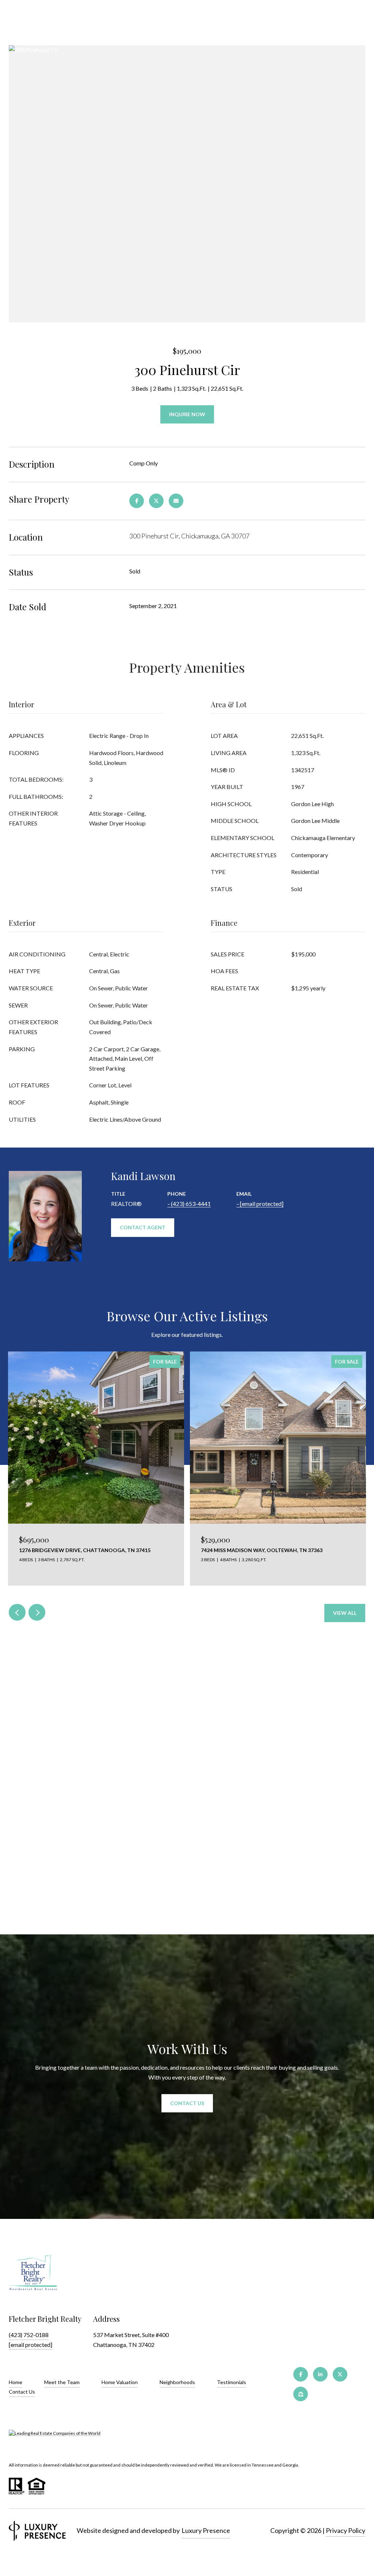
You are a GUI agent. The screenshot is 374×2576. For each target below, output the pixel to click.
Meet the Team (62, 2382)
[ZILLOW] (301, 2394)
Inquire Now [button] (187, 414)
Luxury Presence (206, 2530)
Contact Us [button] (187, 2103)
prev (17, 1612)
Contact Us (22, 2392)
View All (345, 1613)
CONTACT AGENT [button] (143, 1227)
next (37, 1612)
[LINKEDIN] (320, 2374)
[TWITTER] (340, 2374)
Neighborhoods (177, 2382)
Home (16, 2382)
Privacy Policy (346, 2530)
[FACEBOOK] (301, 2374)
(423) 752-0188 (29, 2335)
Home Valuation (120, 2382)
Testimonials (232, 2382)
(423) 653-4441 (191, 1204)
